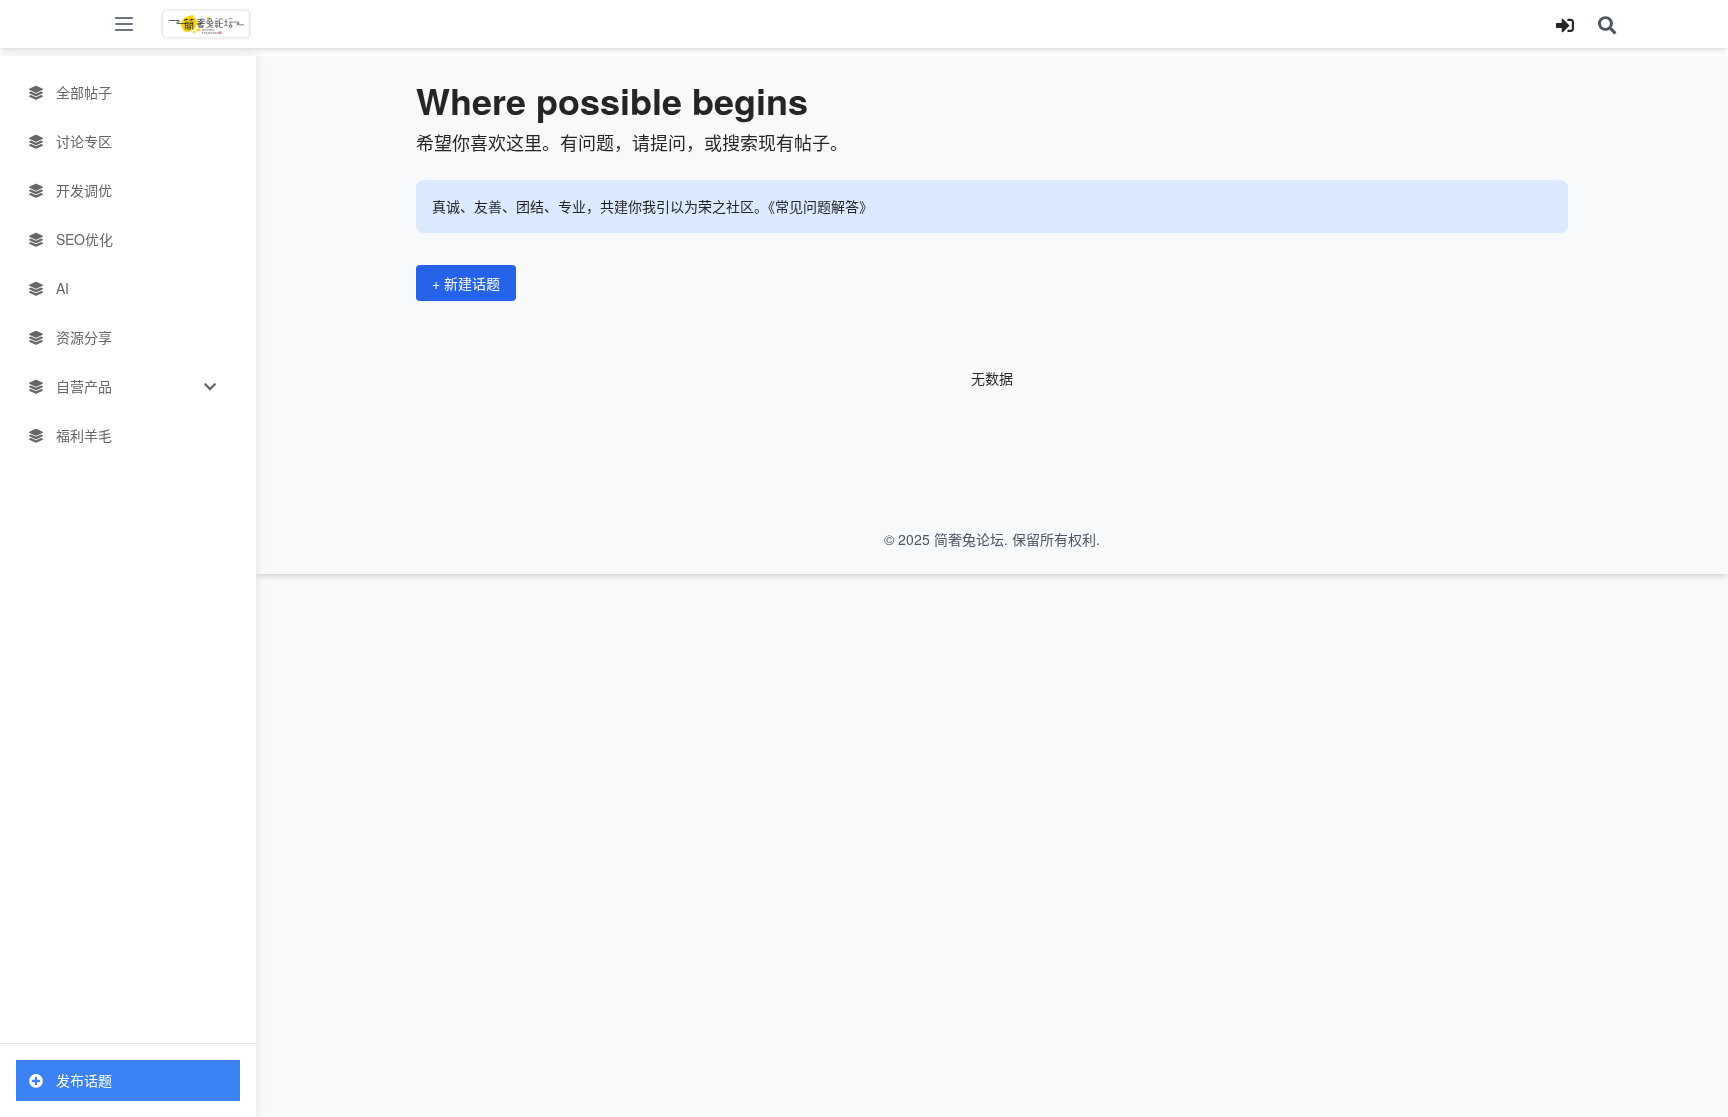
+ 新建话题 (466, 283)
